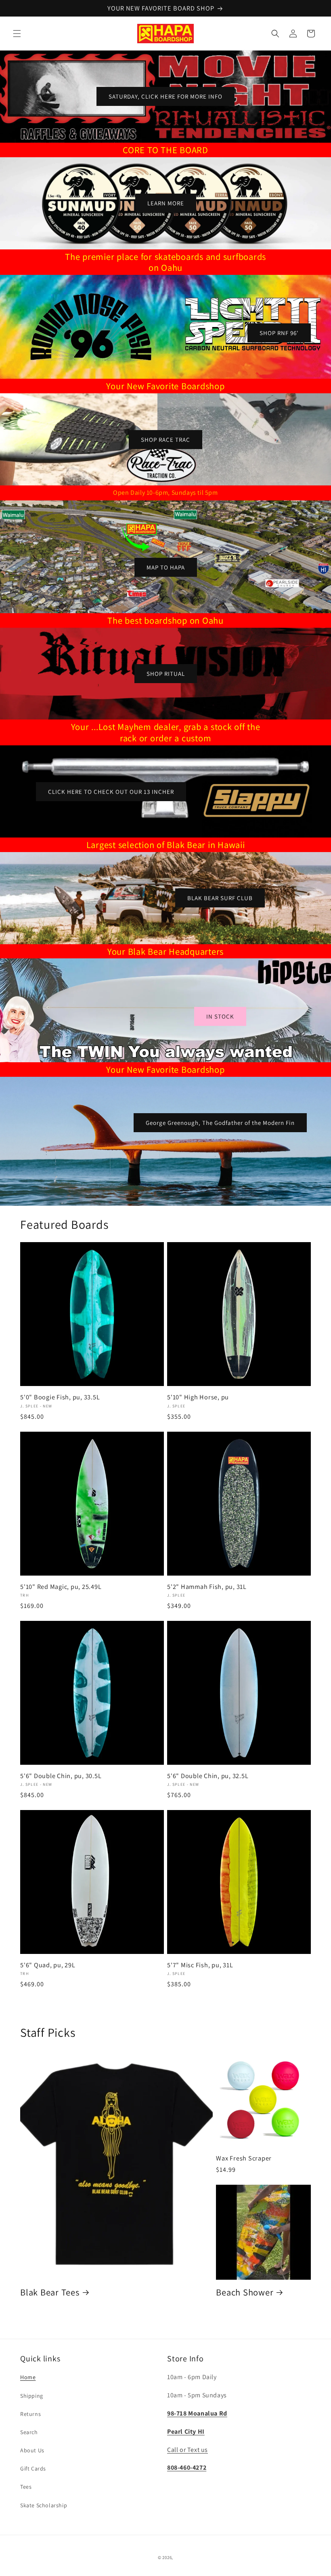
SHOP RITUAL (166, 674)
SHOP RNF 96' (279, 333)
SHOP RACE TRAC (165, 439)
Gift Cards (33, 2468)
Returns (30, 2414)
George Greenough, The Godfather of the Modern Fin (220, 1123)
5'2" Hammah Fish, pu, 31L (207, 1587)
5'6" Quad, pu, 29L (48, 1965)
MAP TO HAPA (166, 567)
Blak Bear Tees (50, 2292)
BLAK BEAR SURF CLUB (220, 898)
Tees (26, 2487)
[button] (17, 34)
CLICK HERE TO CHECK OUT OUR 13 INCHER (111, 791)
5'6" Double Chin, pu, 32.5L (208, 1776)
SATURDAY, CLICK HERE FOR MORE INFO (165, 96)
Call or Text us (187, 2450)
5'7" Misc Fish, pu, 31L (200, 1965)
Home (28, 2377)
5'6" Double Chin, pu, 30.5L (61, 1776)
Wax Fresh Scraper (244, 2158)
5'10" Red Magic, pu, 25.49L (61, 1587)
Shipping (32, 2396)
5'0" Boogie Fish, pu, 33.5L (60, 1397)
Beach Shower (245, 2292)
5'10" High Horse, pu (198, 1397)
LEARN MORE (166, 203)
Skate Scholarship (44, 2505)
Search (29, 2432)
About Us (32, 2450)
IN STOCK (220, 1016)
